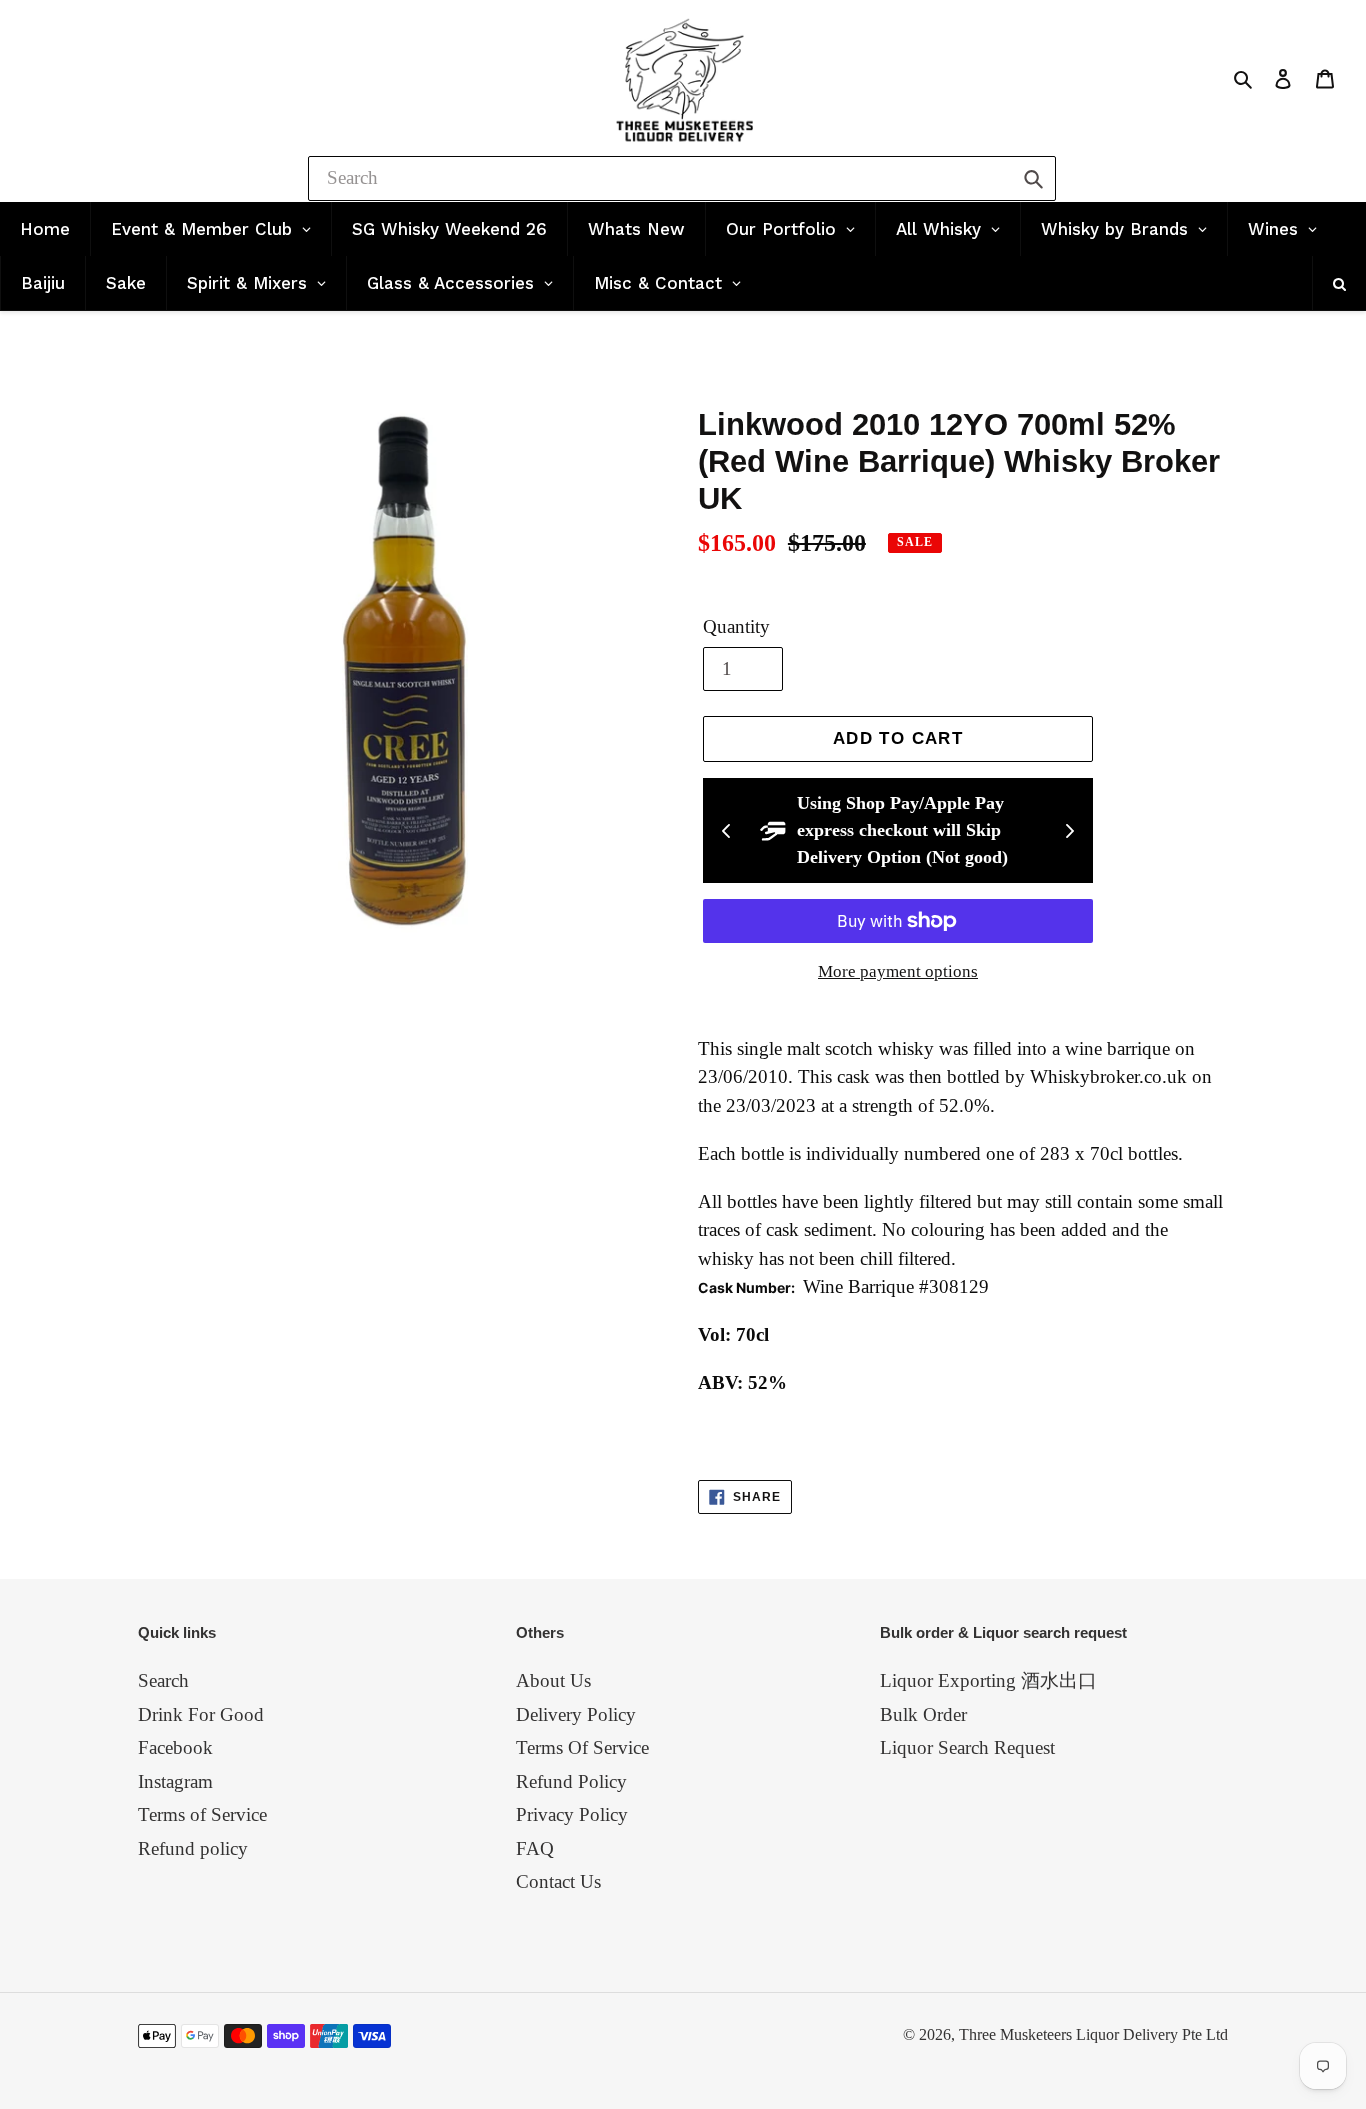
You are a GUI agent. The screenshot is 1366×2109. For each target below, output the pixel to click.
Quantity (736, 626)
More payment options (898, 971)
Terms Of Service (582, 1747)
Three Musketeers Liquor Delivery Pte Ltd (1093, 2034)
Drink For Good (201, 1714)
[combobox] (682, 178)
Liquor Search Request (967, 1747)
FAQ (535, 1848)
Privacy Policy (572, 1814)
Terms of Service (202, 1814)
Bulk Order (923, 1714)
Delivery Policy (576, 1714)
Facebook (175, 1747)
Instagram (175, 1781)
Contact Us (558, 1881)
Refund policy (193, 1848)
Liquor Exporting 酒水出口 (988, 1680)
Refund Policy (571, 1781)
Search (163, 1680)
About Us (553, 1680)
